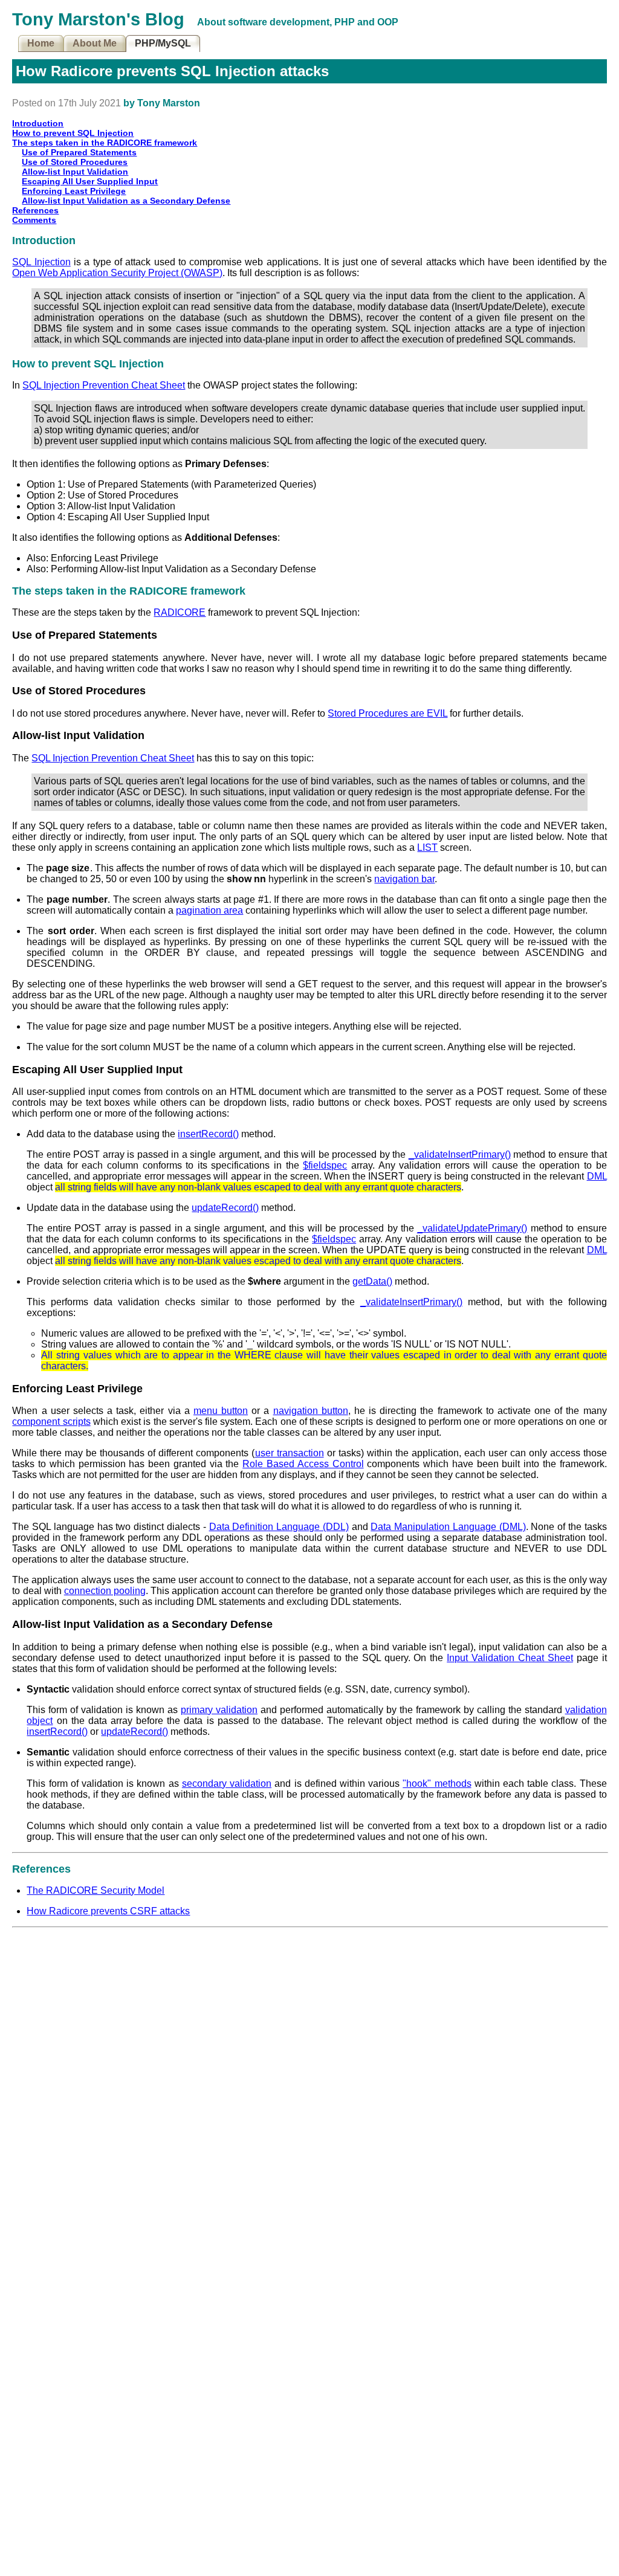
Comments (34, 220)
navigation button (311, 1411)
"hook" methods (437, 1784)
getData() (372, 1281)
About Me (95, 43)
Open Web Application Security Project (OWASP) (117, 273)
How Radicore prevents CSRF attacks (108, 1911)
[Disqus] (309, 2084)
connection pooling (105, 1591)
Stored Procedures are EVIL (387, 713)
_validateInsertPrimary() (460, 1154)
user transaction (290, 1453)
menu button (221, 1411)
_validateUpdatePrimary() (472, 1228)
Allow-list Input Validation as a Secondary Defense (126, 201)
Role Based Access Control (303, 1464)
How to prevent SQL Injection (73, 133)
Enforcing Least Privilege (74, 191)
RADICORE (180, 612)
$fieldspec (325, 1165)
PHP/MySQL (163, 43)
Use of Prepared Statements (79, 152)
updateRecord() (225, 1208)
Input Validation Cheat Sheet (510, 1658)
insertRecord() (208, 1134)
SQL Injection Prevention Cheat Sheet (104, 385)
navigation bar (404, 879)
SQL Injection (41, 262)
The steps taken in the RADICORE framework (105, 143)
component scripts (51, 1422)
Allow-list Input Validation (75, 172)
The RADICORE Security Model (96, 1890)
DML (597, 1176)
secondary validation (227, 1784)
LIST (427, 847)
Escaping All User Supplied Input (90, 181)
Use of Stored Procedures (75, 162)
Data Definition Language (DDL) (279, 1527)
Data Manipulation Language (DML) (448, 1527)
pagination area (209, 910)
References (35, 210)
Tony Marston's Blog (98, 19)
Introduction (38, 123)
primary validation (219, 1710)
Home (41, 43)
